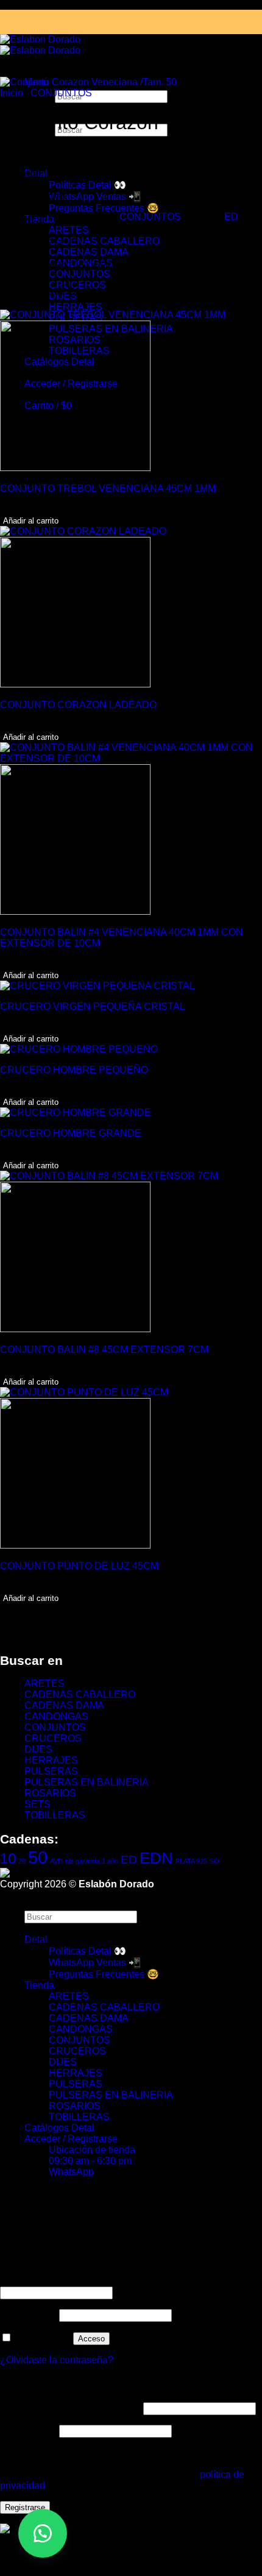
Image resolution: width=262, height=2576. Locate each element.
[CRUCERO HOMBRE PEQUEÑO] (79, 1049)
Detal (36, 1939)
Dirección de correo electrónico (70, 2408)
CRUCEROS (53, 1738)
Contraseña (28, 2315)
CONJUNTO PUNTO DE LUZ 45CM (79, 1566)
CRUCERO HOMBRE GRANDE (71, 1133)
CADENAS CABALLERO (104, 241)
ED (231, 217)
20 (22, 1861)
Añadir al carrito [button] (31, 521)
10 (8, 1858)
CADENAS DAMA (89, 252)
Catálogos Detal (59, 2128)
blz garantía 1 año (92, 1861)
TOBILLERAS (55, 1815)
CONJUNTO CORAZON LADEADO (78, 705)
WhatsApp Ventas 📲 (95, 197)
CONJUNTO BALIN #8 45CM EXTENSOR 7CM (104, 1350)
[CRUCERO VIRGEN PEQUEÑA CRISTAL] (97, 986)
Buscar (40, 1905)
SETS (37, 1804)
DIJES (38, 1749)
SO (214, 1861)
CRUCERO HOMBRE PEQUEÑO (74, 1070)
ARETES (69, 230)
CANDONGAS (56, 1716)
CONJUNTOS (80, 274)
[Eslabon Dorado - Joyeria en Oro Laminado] (40, 45)
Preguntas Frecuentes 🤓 (104, 208)
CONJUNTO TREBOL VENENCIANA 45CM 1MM (108, 488)
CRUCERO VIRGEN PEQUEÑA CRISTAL (93, 1006)
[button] (43, 2533)
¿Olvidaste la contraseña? (57, 2360)
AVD (56, 1861)
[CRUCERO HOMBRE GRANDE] (76, 1112)
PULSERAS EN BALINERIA (87, 1782)
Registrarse (25, 2507)
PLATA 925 (191, 1861)
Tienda (39, 1985)
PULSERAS (51, 1771)
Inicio (12, 93)
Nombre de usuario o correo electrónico (88, 2281)
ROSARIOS (50, 1793)
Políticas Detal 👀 (87, 185)
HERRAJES (76, 307)
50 (38, 1857)
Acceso (91, 2339)
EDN (156, 1858)
